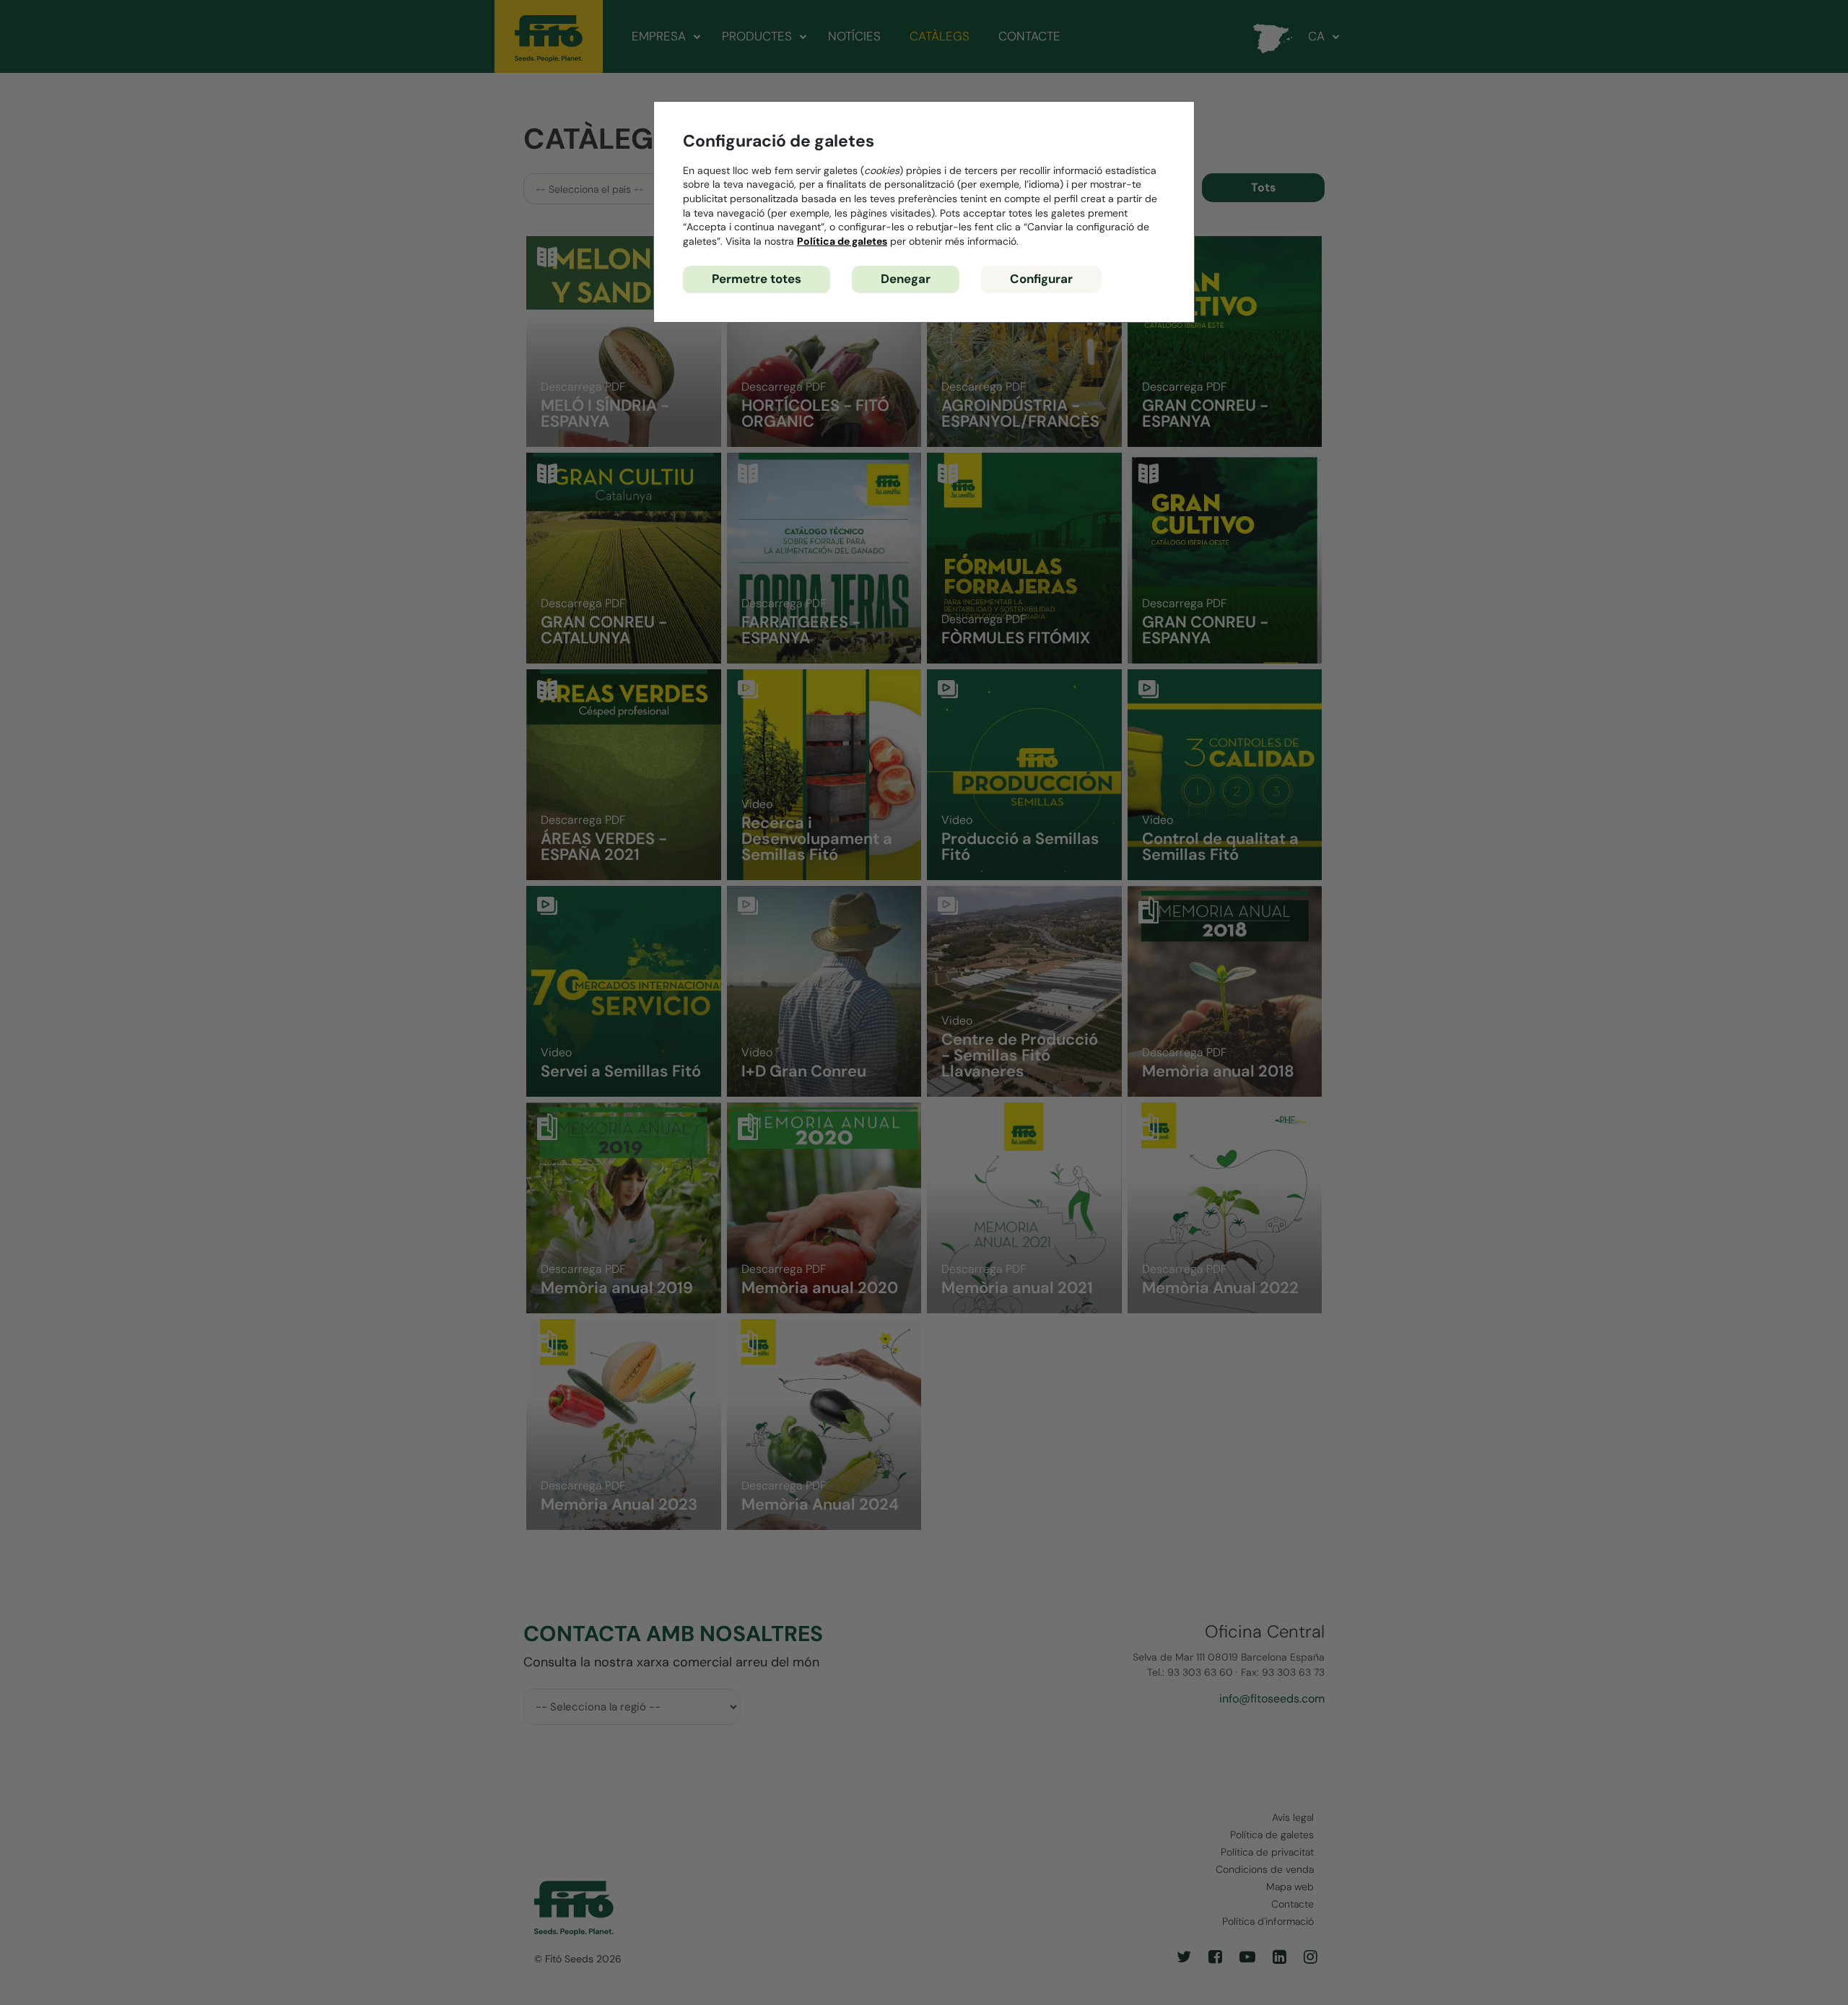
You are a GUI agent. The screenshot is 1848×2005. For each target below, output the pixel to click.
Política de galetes (842, 241)
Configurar (1041, 279)
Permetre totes (757, 279)
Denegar (906, 279)
